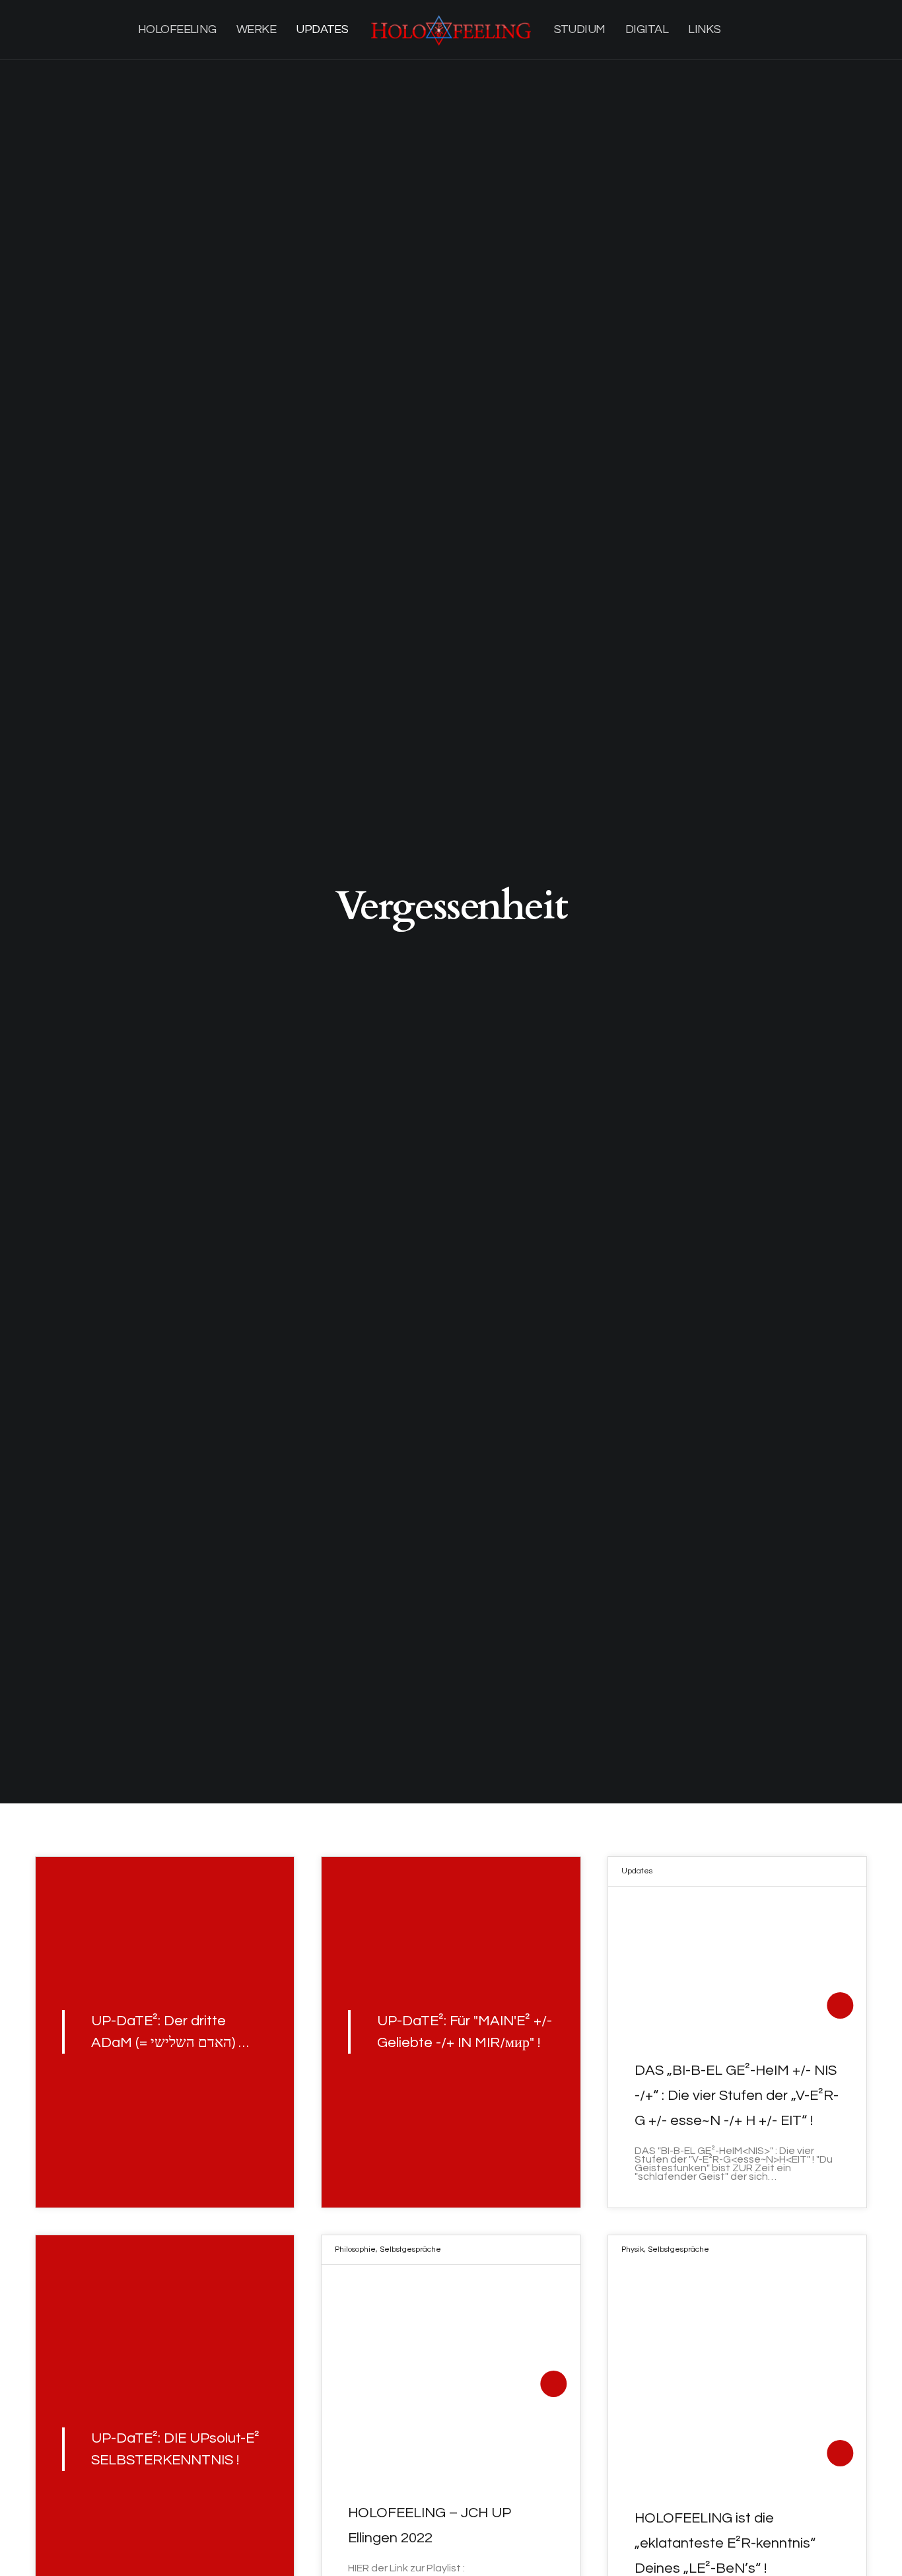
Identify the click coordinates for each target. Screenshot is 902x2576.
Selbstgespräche (410, 2249)
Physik (633, 2249)
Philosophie (355, 2249)
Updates (637, 1871)
